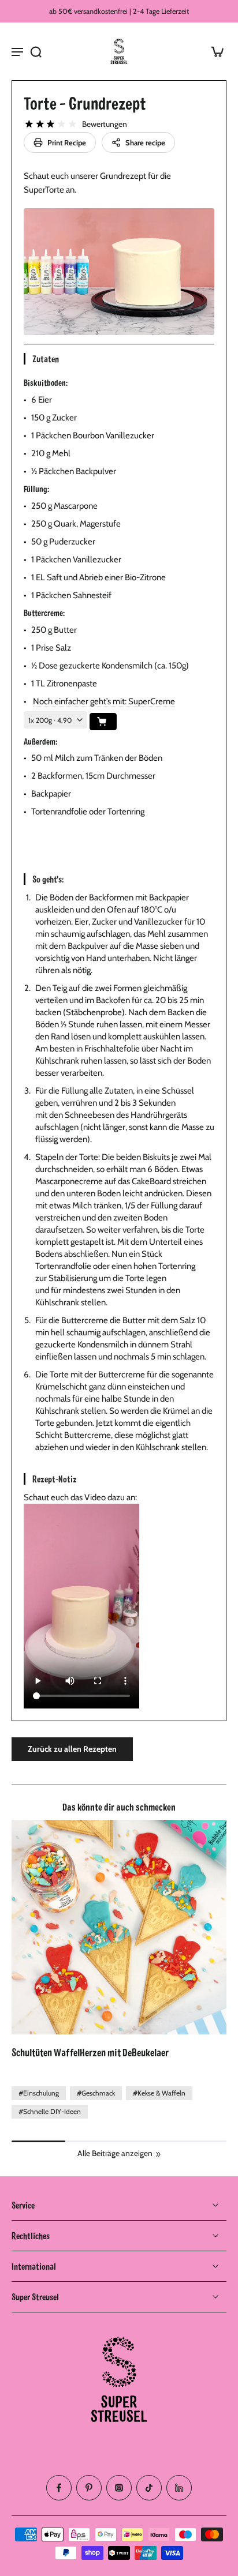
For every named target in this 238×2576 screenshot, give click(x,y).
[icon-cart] (214, 51)
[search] (36, 51)
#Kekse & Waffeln (159, 2093)
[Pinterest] (89, 2488)
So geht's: (48, 879)
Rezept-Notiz (55, 1479)
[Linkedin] (179, 2488)
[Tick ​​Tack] (149, 2488)
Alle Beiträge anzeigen (115, 2153)
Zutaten (45, 358)
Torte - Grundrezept (85, 103)
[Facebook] (59, 2488)
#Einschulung (39, 2093)
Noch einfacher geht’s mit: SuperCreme (104, 701)
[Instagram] (119, 2488)
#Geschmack (96, 2093)
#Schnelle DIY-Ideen (50, 2111)
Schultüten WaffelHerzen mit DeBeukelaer (90, 2052)
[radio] (29, 124)
